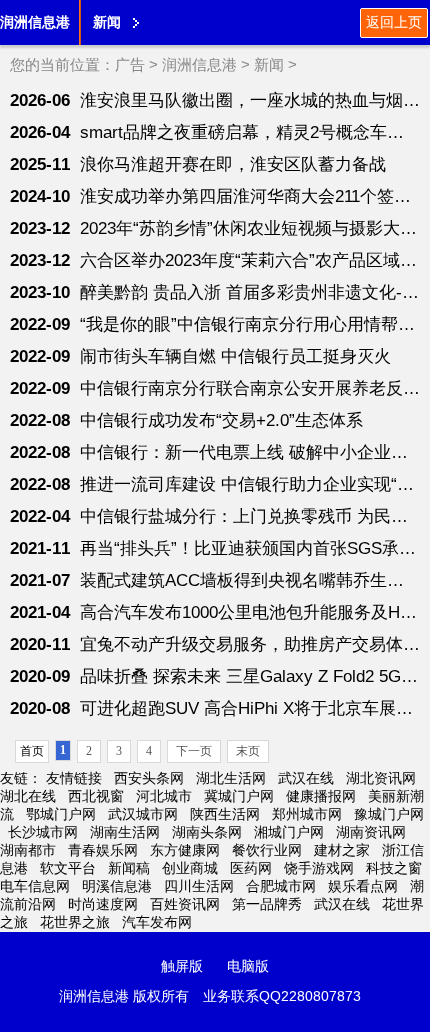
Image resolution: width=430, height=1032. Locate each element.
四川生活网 (199, 886)
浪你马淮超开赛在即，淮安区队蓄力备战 (233, 164)
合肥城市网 (281, 886)
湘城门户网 (289, 832)
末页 (248, 751)
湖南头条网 (207, 832)
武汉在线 (306, 778)
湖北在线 (28, 796)
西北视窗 (96, 796)
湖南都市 (28, 850)
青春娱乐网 (103, 850)
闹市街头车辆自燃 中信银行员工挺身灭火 (235, 356)
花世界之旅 (75, 922)
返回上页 (394, 22)
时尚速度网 (103, 904)
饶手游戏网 (319, 868)
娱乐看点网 (363, 886)
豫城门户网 (389, 814)
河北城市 (164, 796)
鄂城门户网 (61, 814)
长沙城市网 (43, 832)
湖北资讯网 (381, 778)
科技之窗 (394, 868)
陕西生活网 (225, 814)
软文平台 (68, 868)
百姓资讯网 (185, 904)
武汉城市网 (143, 814)
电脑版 (248, 966)
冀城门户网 (239, 796)
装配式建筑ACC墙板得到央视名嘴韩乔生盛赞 (250, 580)
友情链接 (74, 778)
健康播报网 (321, 796)
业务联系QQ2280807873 (282, 996)
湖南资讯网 (371, 832)
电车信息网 (35, 886)
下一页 (194, 751)
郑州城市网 (307, 814)
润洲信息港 (35, 22)
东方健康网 (185, 850)
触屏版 (182, 966)
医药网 (251, 868)
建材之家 (342, 850)
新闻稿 (129, 868)
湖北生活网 (231, 778)
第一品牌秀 (267, 904)
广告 (130, 64)
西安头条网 (149, 778)
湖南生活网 (125, 832)
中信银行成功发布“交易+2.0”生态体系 (221, 420)
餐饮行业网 (267, 850)
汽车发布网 (157, 922)
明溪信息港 (117, 886)
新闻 (269, 64)
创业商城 (190, 868)
